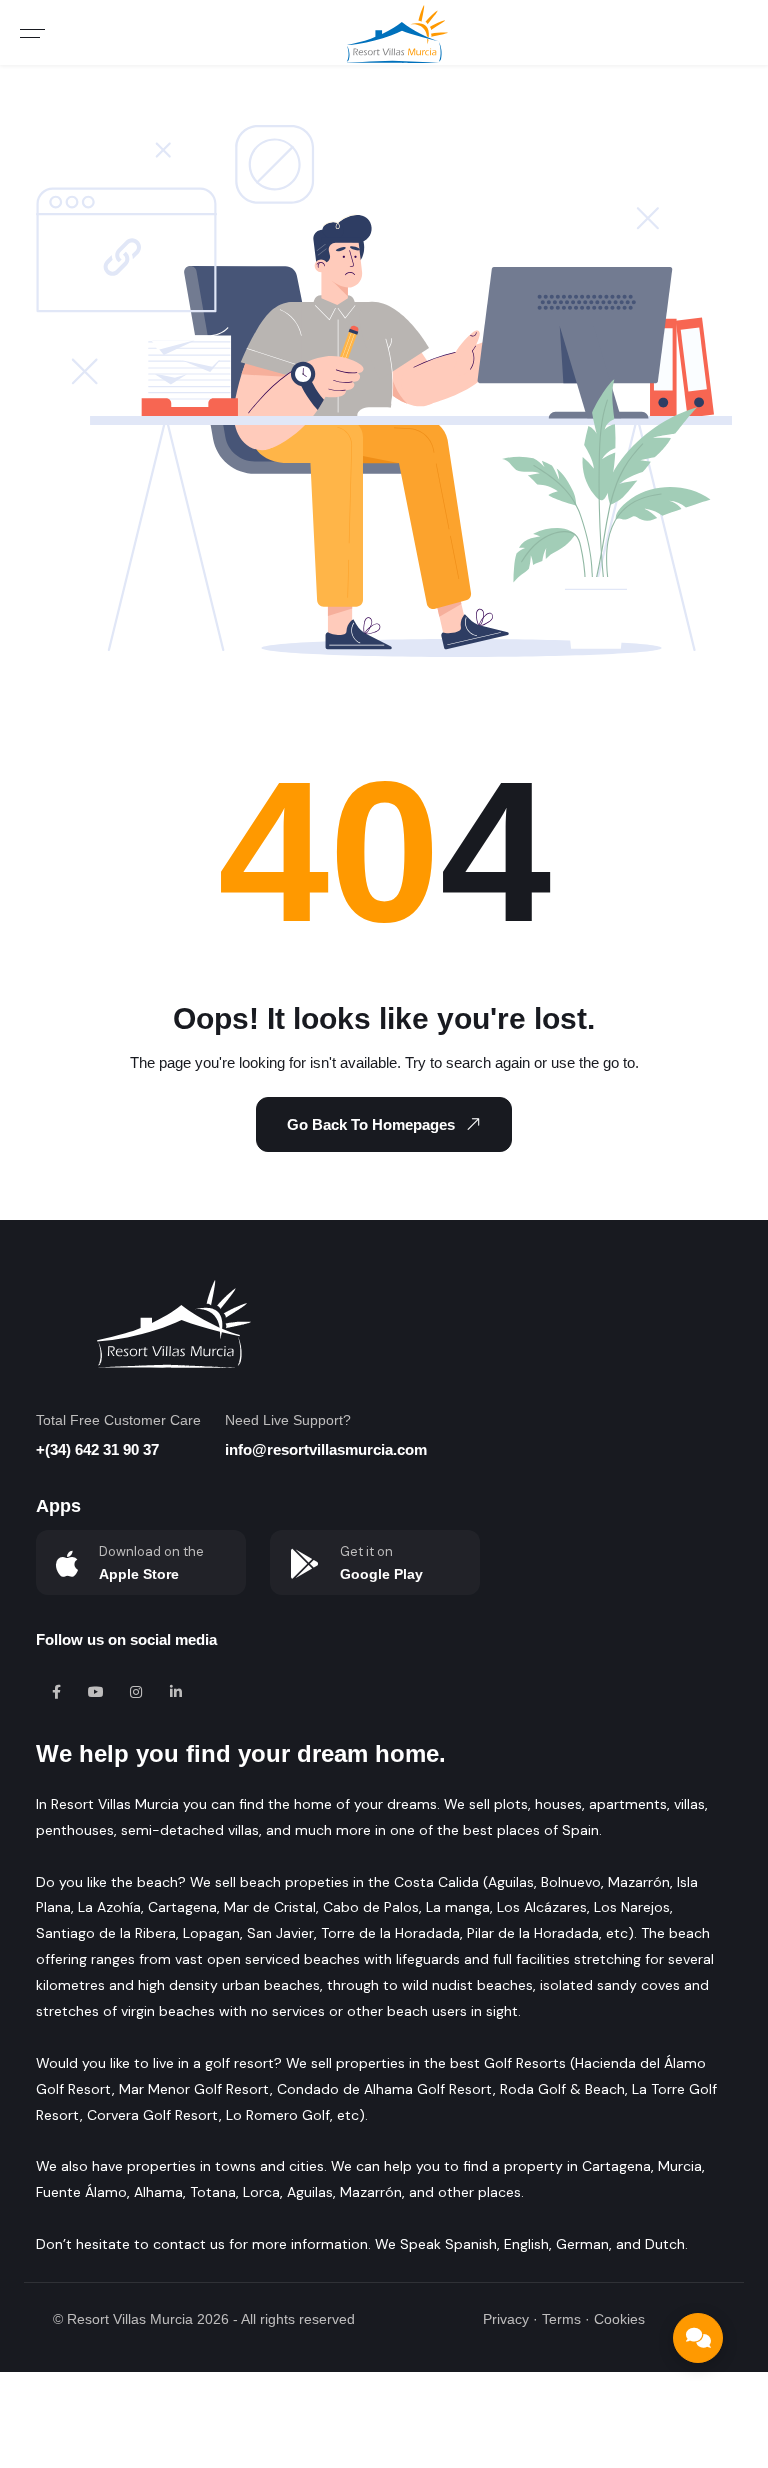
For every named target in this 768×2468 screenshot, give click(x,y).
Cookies (619, 2319)
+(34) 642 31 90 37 (97, 1449)
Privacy (506, 2319)
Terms (561, 2319)
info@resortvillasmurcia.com (326, 1449)
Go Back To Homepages (371, 1124)
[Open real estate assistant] (698, 2338)
